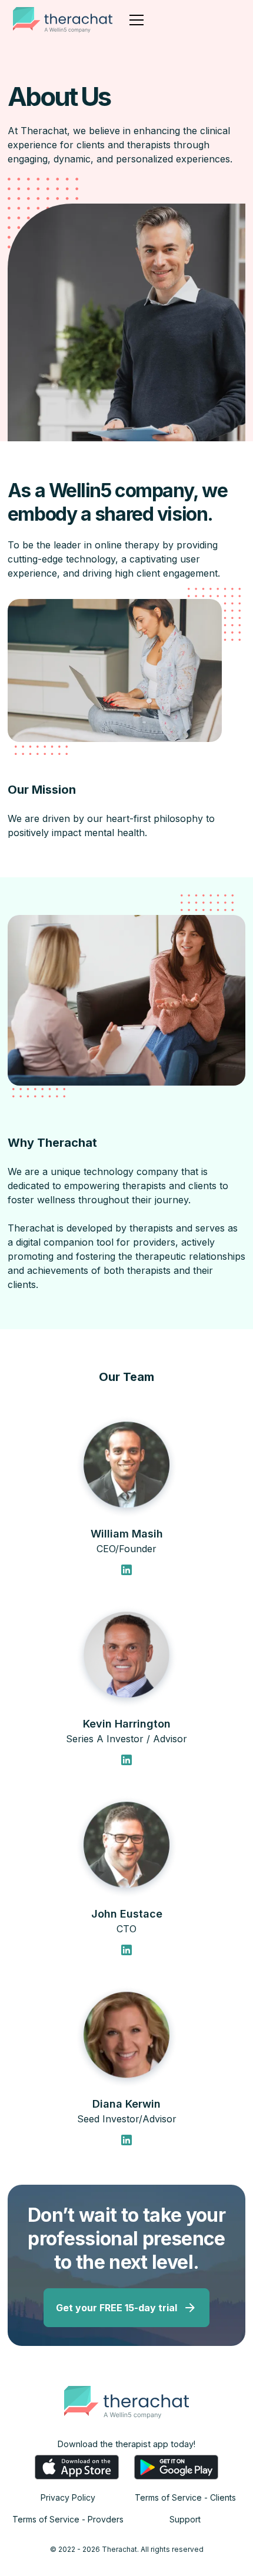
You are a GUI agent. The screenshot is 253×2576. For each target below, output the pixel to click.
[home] (63, 20)
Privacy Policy (68, 2497)
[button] (134, 20)
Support (185, 2519)
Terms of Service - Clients (185, 2497)
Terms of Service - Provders (68, 2519)
